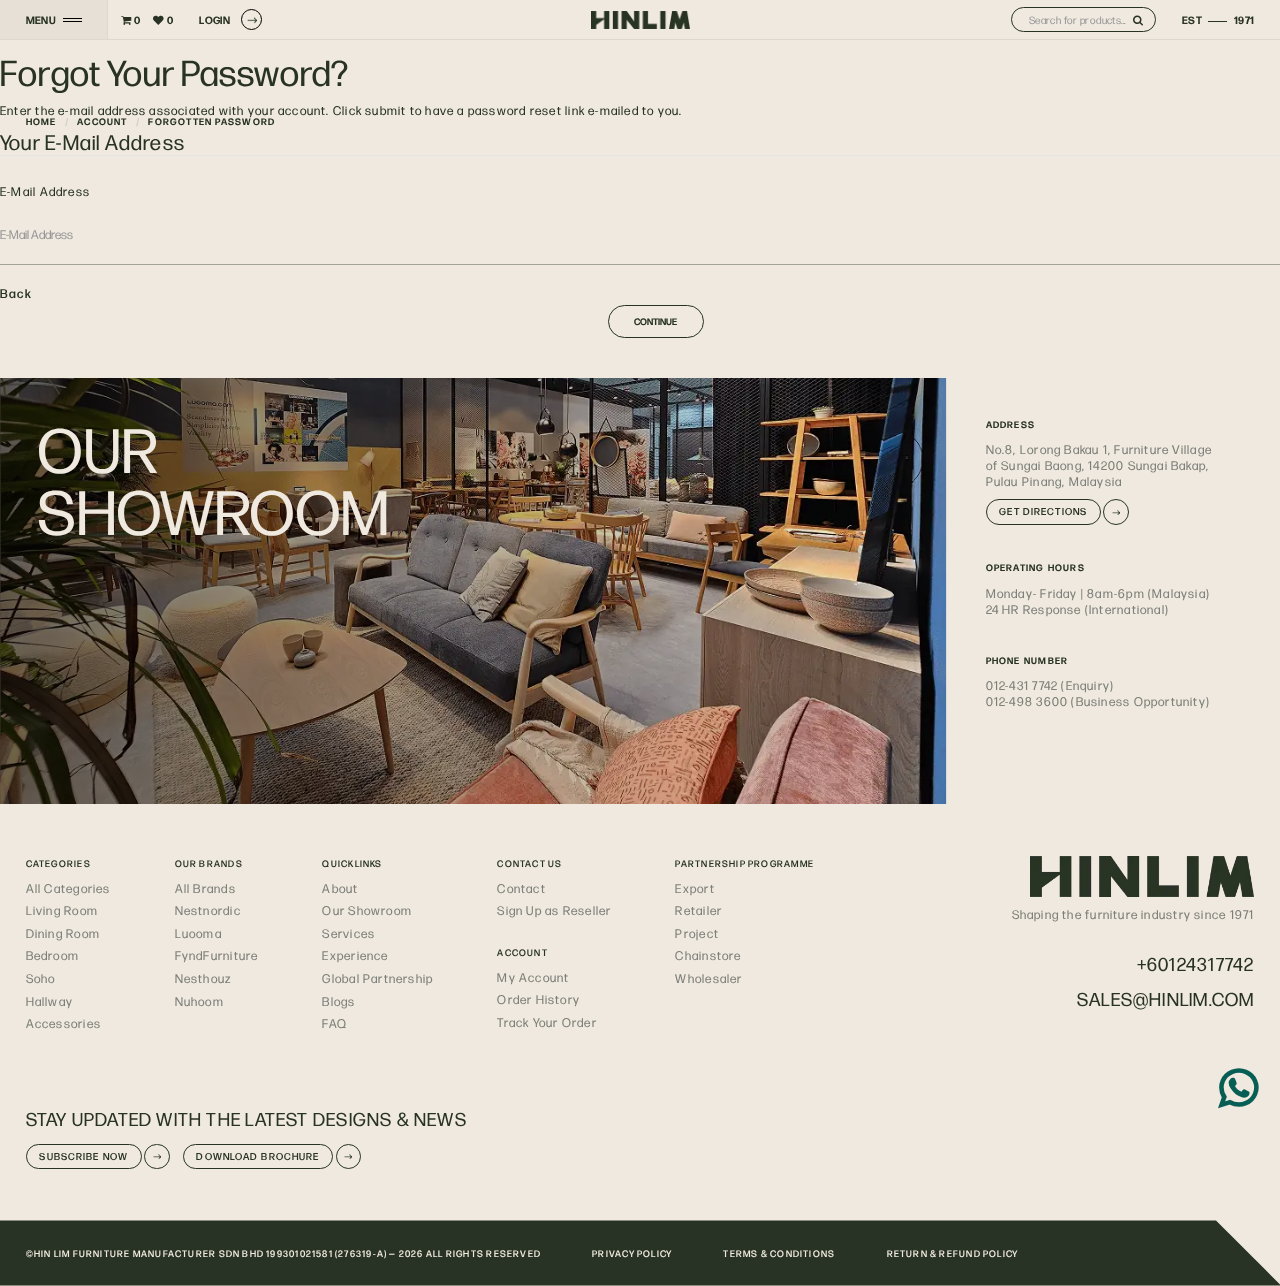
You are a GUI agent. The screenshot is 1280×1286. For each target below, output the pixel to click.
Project (697, 933)
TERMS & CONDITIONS (779, 1253)
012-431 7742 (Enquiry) (1050, 685)
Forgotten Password (211, 121)
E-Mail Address (45, 191)
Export (694, 888)
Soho (41, 978)
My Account (533, 977)
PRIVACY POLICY (632, 1253)
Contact (521, 888)
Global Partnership (377, 978)
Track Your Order (546, 1022)
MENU (41, 20)
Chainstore (708, 955)
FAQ (334, 1023)
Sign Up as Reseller (554, 910)
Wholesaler (708, 978)
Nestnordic (208, 910)
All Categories (68, 888)
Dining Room (63, 933)
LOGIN (214, 19)
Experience (355, 955)
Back (16, 293)
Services (348, 933)
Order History (538, 999)
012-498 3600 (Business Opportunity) (1098, 701)
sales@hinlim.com (1165, 998)
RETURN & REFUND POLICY (953, 1253)
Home (41, 121)
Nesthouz (203, 978)
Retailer (698, 910)
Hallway (50, 1001)
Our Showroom (367, 910)
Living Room (62, 910)
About (340, 888)
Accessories (63, 1023)
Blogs (338, 1001)
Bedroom (53, 955)
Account (102, 121)
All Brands (205, 888)
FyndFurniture (217, 955)
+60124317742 (1196, 963)
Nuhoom (199, 1001)
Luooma (198, 933)
